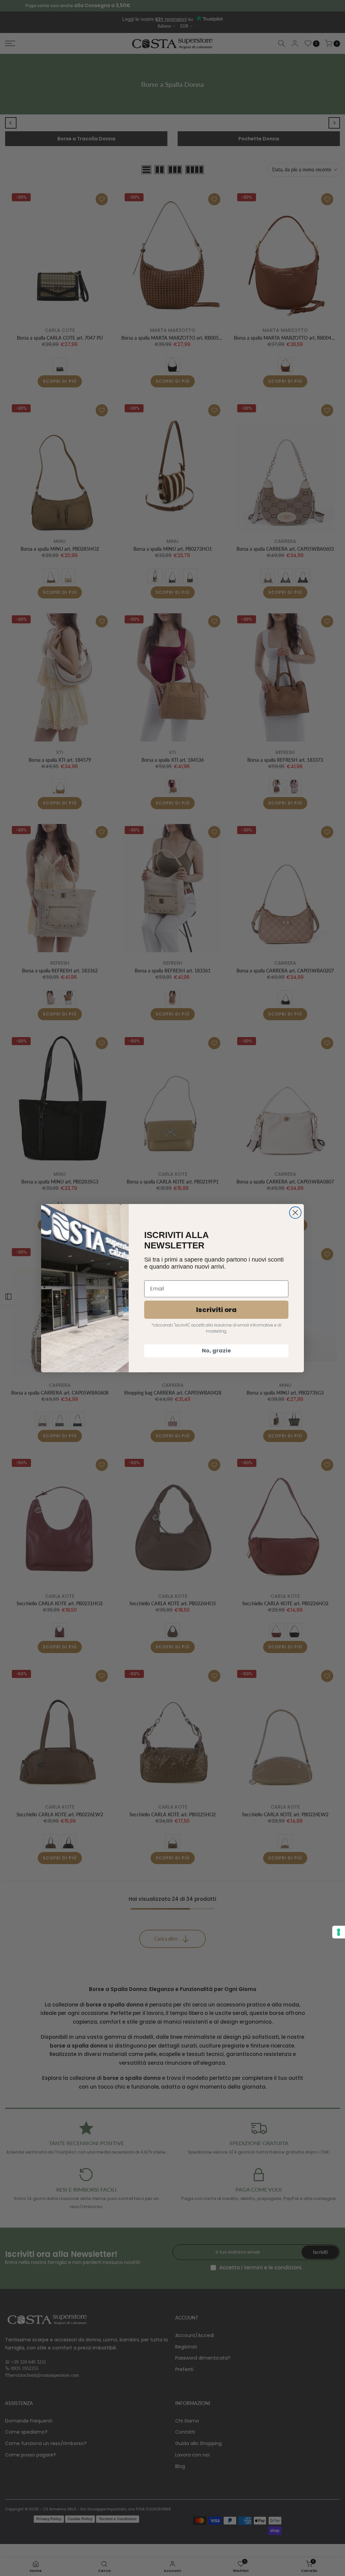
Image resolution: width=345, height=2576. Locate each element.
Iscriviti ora (216, 1310)
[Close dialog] (295, 1213)
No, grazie (216, 1351)
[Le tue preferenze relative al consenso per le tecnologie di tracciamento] (339, 1932)
